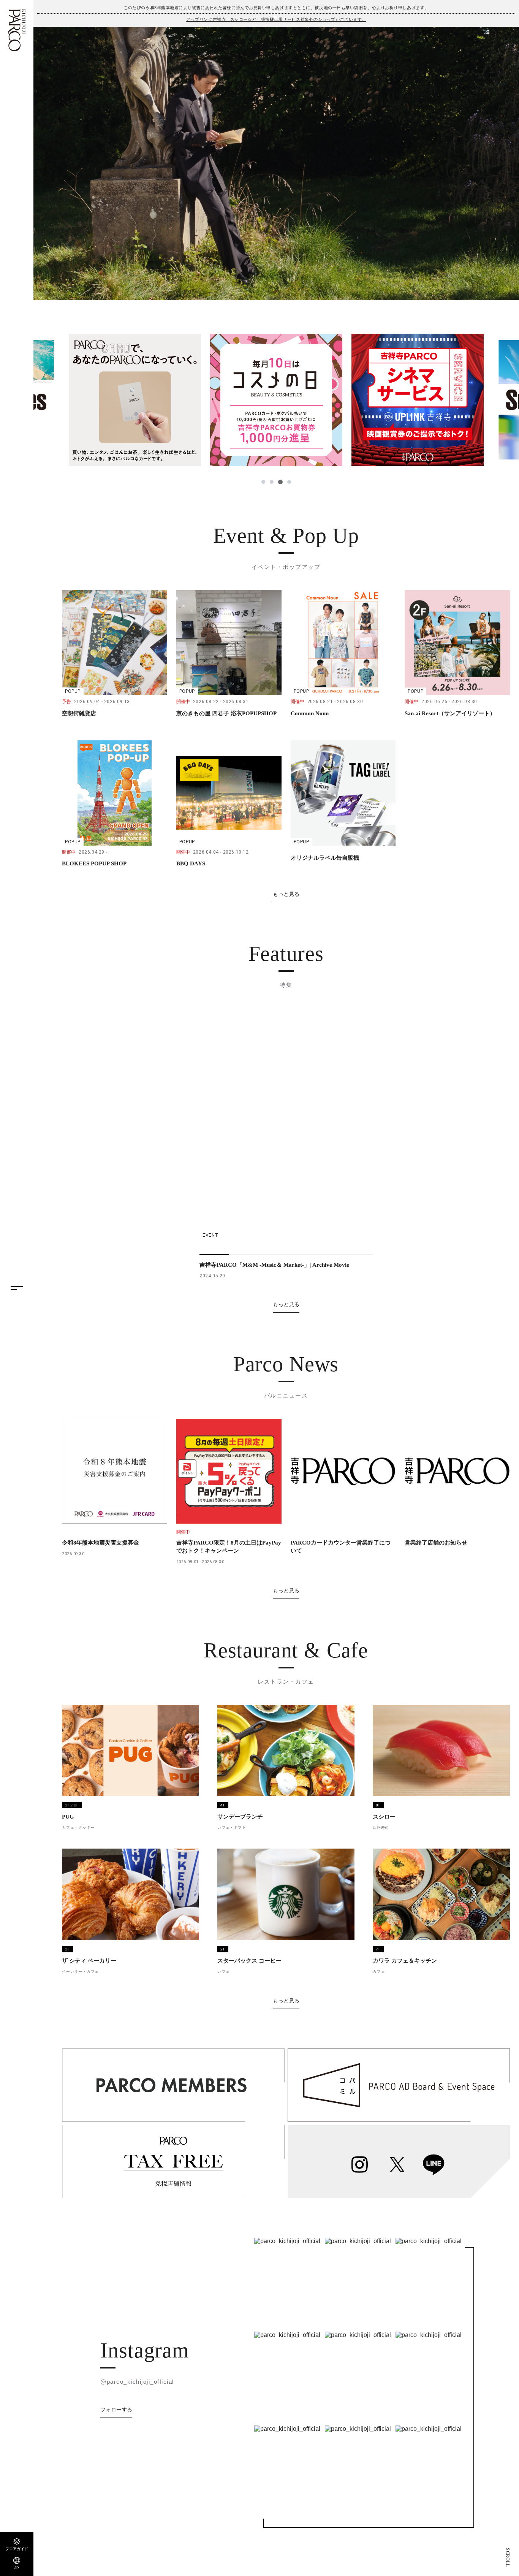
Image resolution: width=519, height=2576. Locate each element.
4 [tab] (289, 482)
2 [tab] (272, 482)
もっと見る (286, 894)
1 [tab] (263, 482)
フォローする (116, 2410)
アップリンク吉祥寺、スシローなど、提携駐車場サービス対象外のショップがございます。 (276, 19)
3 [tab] (280, 482)
